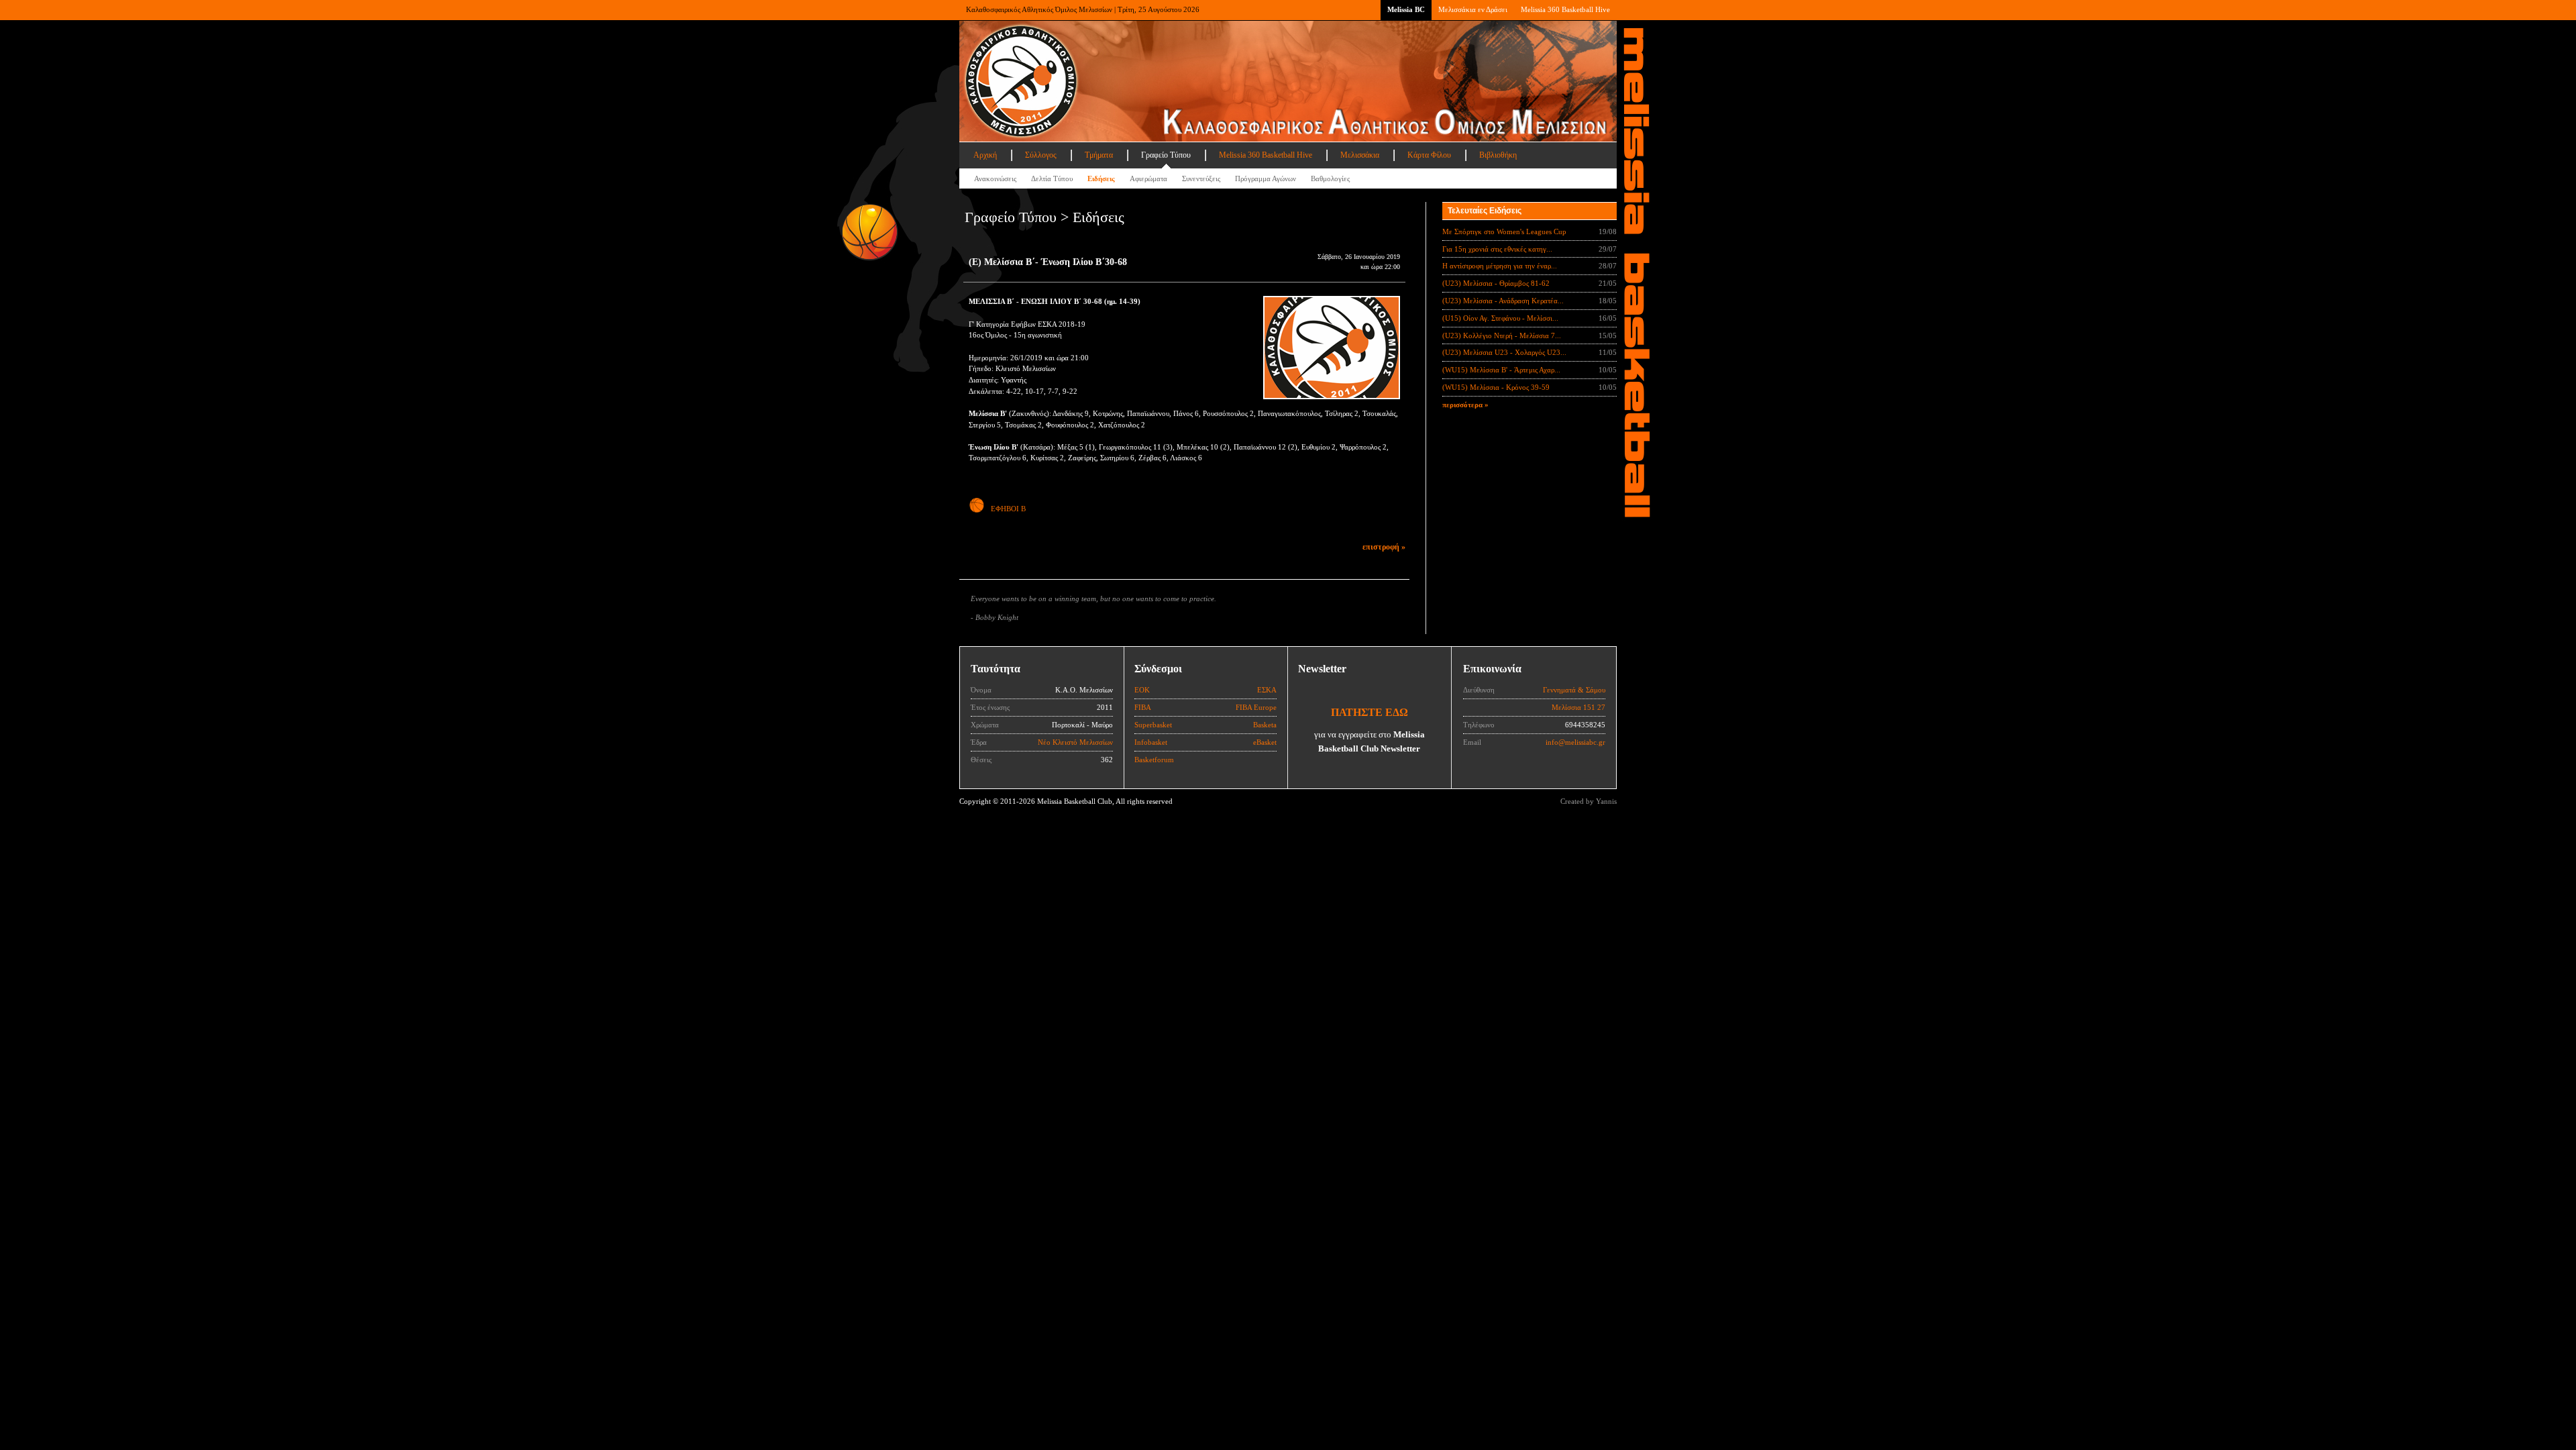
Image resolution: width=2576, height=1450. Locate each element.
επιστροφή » (1384, 547)
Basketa (1265, 725)
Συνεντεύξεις (1201, 178)
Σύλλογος (1041, 155)
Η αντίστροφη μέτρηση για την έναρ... (1500, 266)
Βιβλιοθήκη (1498, 155)
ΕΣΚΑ (1267, 690)
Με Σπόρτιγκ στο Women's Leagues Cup (1504, 231)
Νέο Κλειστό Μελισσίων (1075, 742)
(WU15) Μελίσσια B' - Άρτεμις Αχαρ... (1501, 370)
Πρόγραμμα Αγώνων (1266, 178)
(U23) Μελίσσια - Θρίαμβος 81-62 (1496, 283)
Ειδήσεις (1101, 178)
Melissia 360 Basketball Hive (1565, 9)
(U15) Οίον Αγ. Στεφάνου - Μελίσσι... (1500, 318)
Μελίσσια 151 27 (1578, 707)
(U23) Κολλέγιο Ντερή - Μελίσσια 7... (1502, 335)
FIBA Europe (1256, 707)
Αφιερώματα (1148, 178)
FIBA (1143, 707)
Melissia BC (1406, 9)
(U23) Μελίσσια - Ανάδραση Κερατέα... (1503, 301)
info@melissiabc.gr (1575, 742)
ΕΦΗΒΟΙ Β (1008, 509)
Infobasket (1151, 742)
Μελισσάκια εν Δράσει (1473, 9)
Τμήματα (1099, 155)
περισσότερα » (1465, 405)
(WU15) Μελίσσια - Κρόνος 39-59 (1496, 387)
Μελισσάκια (1360, 155)
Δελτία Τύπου (1052, 178)
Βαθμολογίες (1330, 178)
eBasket (1265, 742)
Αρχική (985, 155)
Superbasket (1153, 725)
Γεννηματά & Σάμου (1574, 690)
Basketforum (1154, 760)
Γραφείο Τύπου (1166, 155)
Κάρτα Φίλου (1429, 155)
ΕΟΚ (1142, 690)
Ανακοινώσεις (995, 178)
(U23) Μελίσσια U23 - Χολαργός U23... (1504, 352)
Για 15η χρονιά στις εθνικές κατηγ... (1497, 249)
